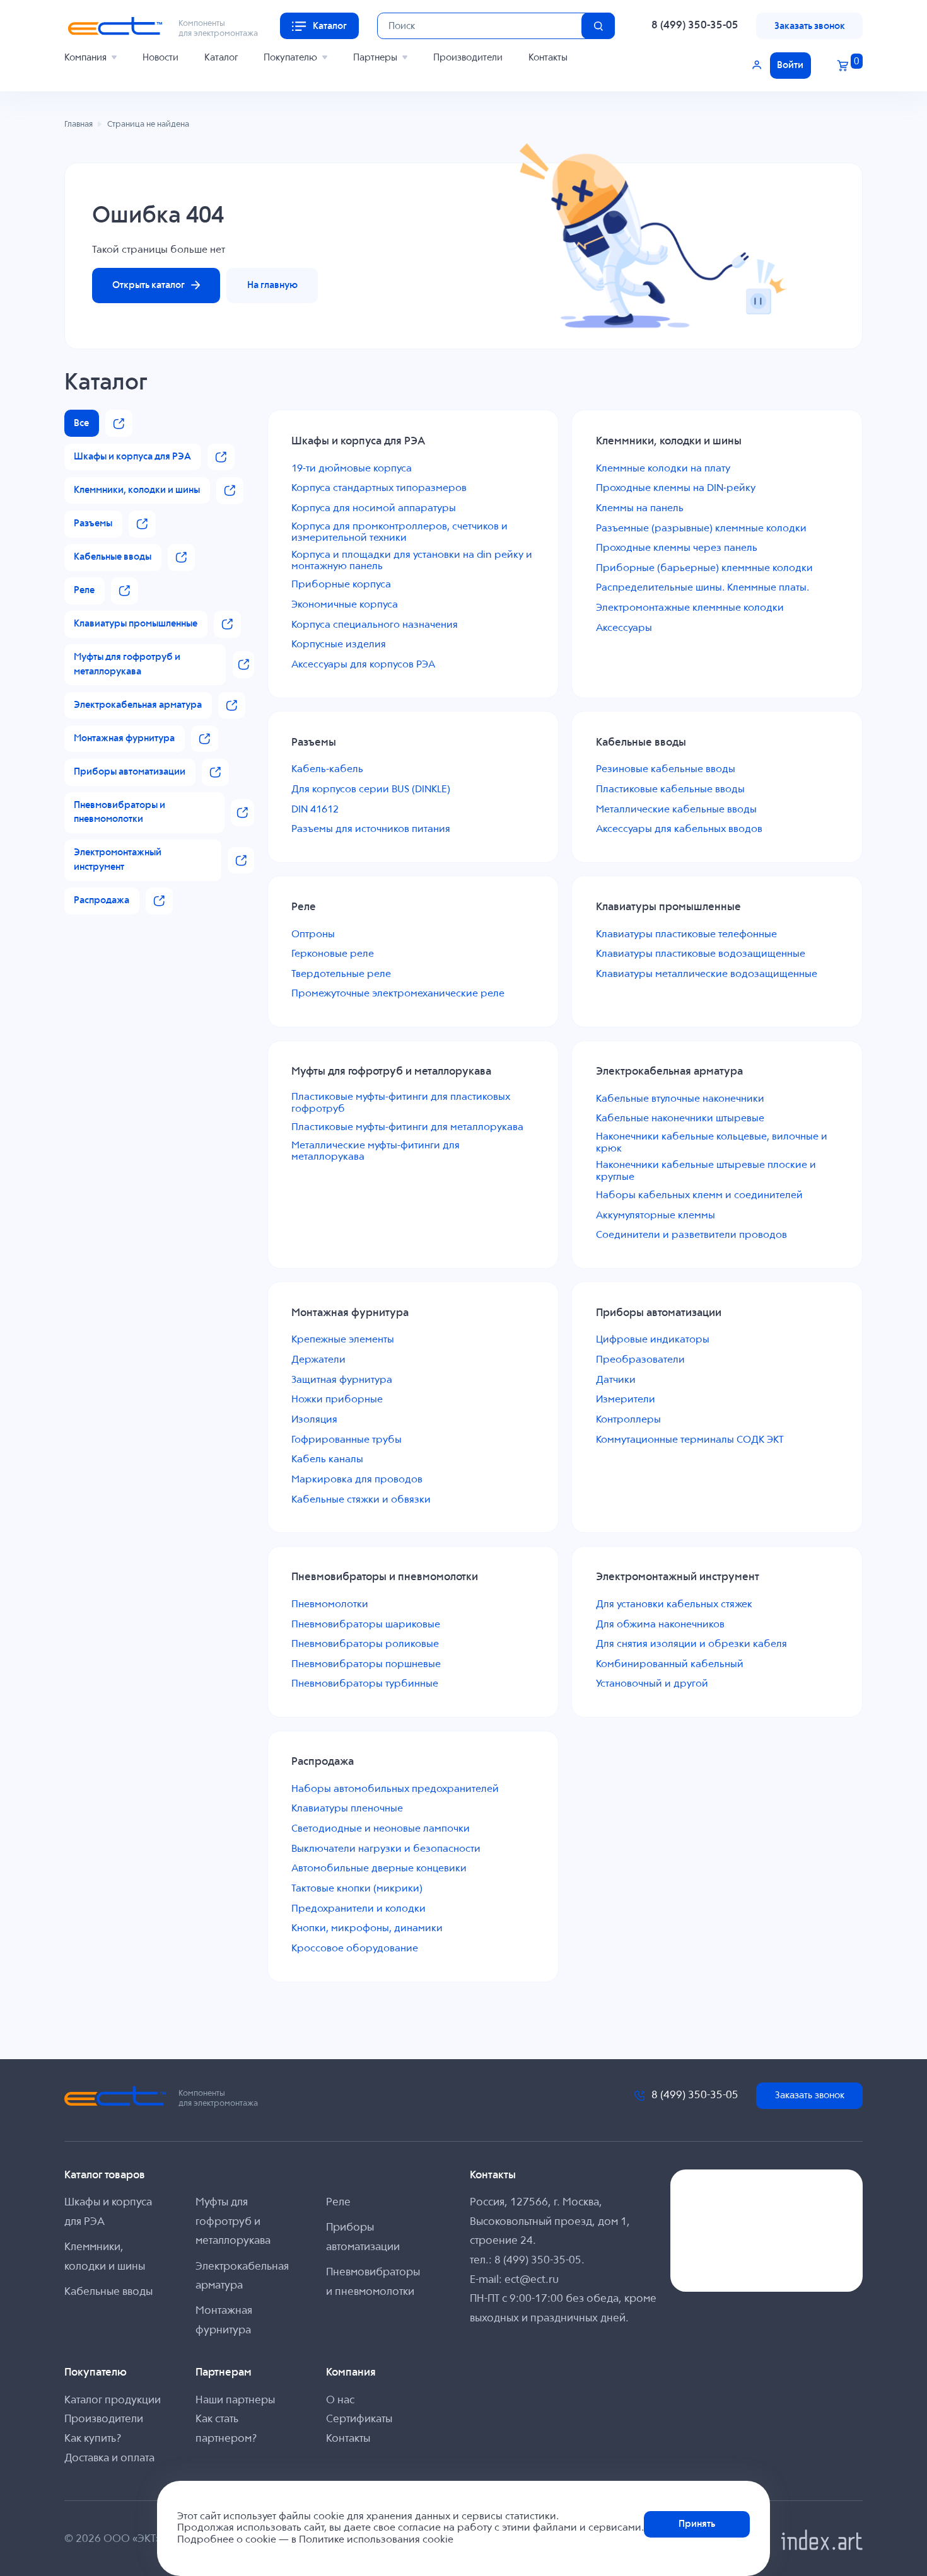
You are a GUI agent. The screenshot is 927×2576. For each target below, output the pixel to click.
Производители (468, 58)
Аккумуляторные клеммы (656, 1216)
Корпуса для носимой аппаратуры (374, 509)
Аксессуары (624, 628)
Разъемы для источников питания (371, 829)
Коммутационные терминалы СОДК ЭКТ (690, 1440)
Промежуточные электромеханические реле (398, 994)
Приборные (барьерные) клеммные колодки (704, 569)
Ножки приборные (337, 1400)
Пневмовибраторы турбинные (365, 1684)
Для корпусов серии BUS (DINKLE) (371, 790)
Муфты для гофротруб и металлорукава (233, 2222)
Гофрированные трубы (347, 1440)
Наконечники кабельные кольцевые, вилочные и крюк (712, 1143)
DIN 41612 (315, 810)
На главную (272, 285)
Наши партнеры (235, 2400)
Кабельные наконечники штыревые (680, 1119)
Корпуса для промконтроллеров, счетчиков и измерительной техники (399, 533)
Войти (790, 65)
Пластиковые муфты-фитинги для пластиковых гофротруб (401, 1103)
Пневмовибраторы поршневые (366, 1665)
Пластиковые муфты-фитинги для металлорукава (407, 1128)
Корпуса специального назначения (375, 625)
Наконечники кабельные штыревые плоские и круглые (706, 1171)
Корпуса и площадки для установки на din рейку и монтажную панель (412, 561)
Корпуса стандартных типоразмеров (379, 488)
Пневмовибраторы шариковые (366, 1625)
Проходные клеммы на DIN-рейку (676, 488)
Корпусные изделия (339, 645)
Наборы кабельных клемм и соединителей (699, 1196)
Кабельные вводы (108, 2292)
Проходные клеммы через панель (677, 548)
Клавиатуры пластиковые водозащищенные (701, 954)
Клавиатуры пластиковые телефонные (686, 935)
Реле (338, 2203)
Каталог (221, 58)
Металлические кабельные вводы (676, 810)
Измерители (626, 1400)
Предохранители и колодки (359, 1909)
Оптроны (313, 935)
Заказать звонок (810, 26)
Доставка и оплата (109, 2458)
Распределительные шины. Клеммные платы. (703, 588)
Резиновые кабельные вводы (666, 770)
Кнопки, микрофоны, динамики (367, 1929)
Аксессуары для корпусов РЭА (363, 665)
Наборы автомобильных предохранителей (395, 1789)
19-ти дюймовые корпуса (352, 469)
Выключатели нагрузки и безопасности (386, 1849)
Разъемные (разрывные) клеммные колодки (701, 529)
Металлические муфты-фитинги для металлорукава (376, 1152)
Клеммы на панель (640, 509)
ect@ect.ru (532, 2280)
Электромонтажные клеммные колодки (690, 608)
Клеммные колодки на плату (663, 469)
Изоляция (314, 1420)
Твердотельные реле (341, 974)
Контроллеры (628, 1420)
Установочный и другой (652, 1684)
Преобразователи (640, 1360)
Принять (697, 2524)
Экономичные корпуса (345, 605)
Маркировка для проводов (357, 1480)
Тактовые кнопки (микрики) (357, 1889)
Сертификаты (359, 2419)
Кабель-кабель (327, 770)
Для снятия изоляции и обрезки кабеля (691, 1644)
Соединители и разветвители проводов (691, 1235)
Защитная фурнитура (342, 1380)
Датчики (616, 1380)
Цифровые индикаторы (653, 1340)
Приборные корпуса (341, 585)
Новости (160, 58)
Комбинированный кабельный (670, 1665)
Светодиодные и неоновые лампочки (381, 1829)
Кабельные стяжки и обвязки (361, 1500)
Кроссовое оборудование (355, 1949)
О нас (340, 2400)
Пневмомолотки (330, 1605)
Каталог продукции (113, 2400)
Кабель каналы (327, 1460)
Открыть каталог (149, 285)
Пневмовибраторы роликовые (365, 1644)
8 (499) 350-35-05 (695, 26)
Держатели (318, 1360)
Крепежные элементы (343, 1340)
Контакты (548, 58)
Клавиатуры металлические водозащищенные (707, 974)
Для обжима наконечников (660, 1625)
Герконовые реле (333, 954)
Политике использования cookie (376, 2540)
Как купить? (93, 2439)
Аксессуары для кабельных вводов (679, 829)
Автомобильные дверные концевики (379, 1869)
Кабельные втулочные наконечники (680, 1099)
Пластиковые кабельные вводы (670, 790)
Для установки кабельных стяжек (674, 1605)
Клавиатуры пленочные (347, 1809)
